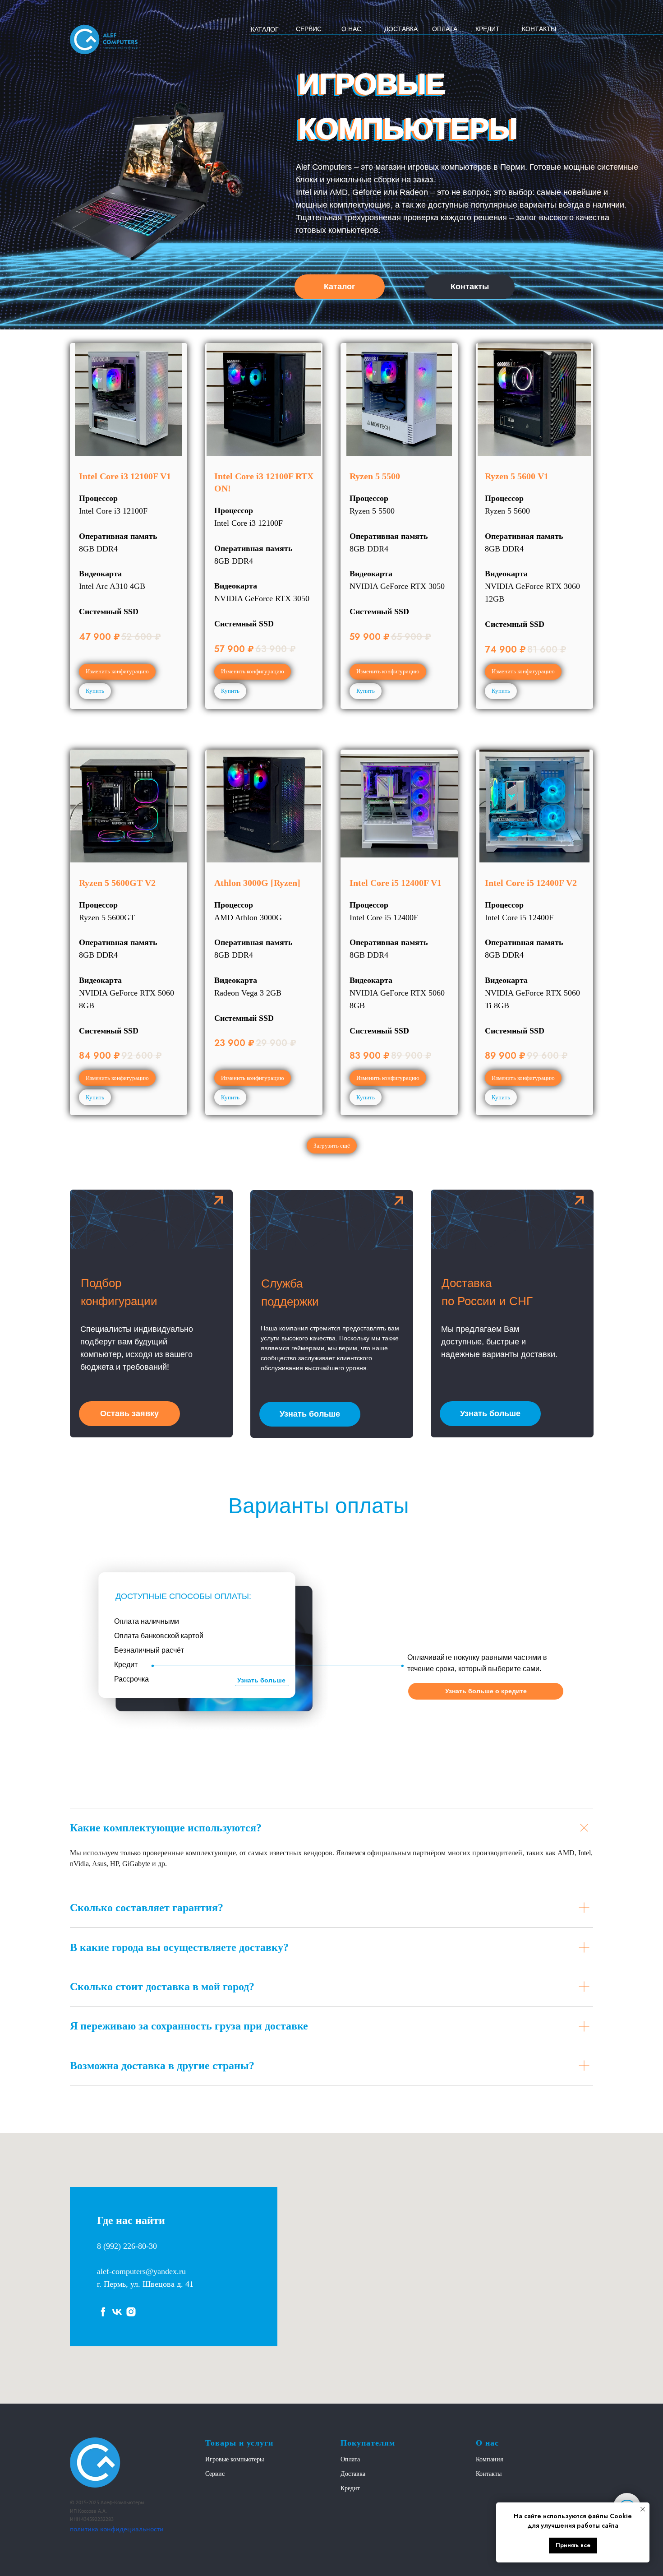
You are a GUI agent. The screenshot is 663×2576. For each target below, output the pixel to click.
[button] (129, 1414)
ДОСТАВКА (401, 29)
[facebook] (103, 2312)
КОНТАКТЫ (539, 29)
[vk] (117, 2312)
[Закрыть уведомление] (643, 2509)
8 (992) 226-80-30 (127, 2246)
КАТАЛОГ (265, 29)
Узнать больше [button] (261, 1680)
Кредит (350, 2488)
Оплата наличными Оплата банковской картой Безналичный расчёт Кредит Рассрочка (159, 1650)
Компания (489, 2459)
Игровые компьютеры (235, 2459)
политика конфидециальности (117, 2530)
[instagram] (131, 2312)
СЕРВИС (309, 29)
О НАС (351, 29)
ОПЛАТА (445, 29)
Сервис (215, 2474)
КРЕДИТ (488, 29)
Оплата (350, 2459)
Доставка (353, 2474)
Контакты (489, 2474)
